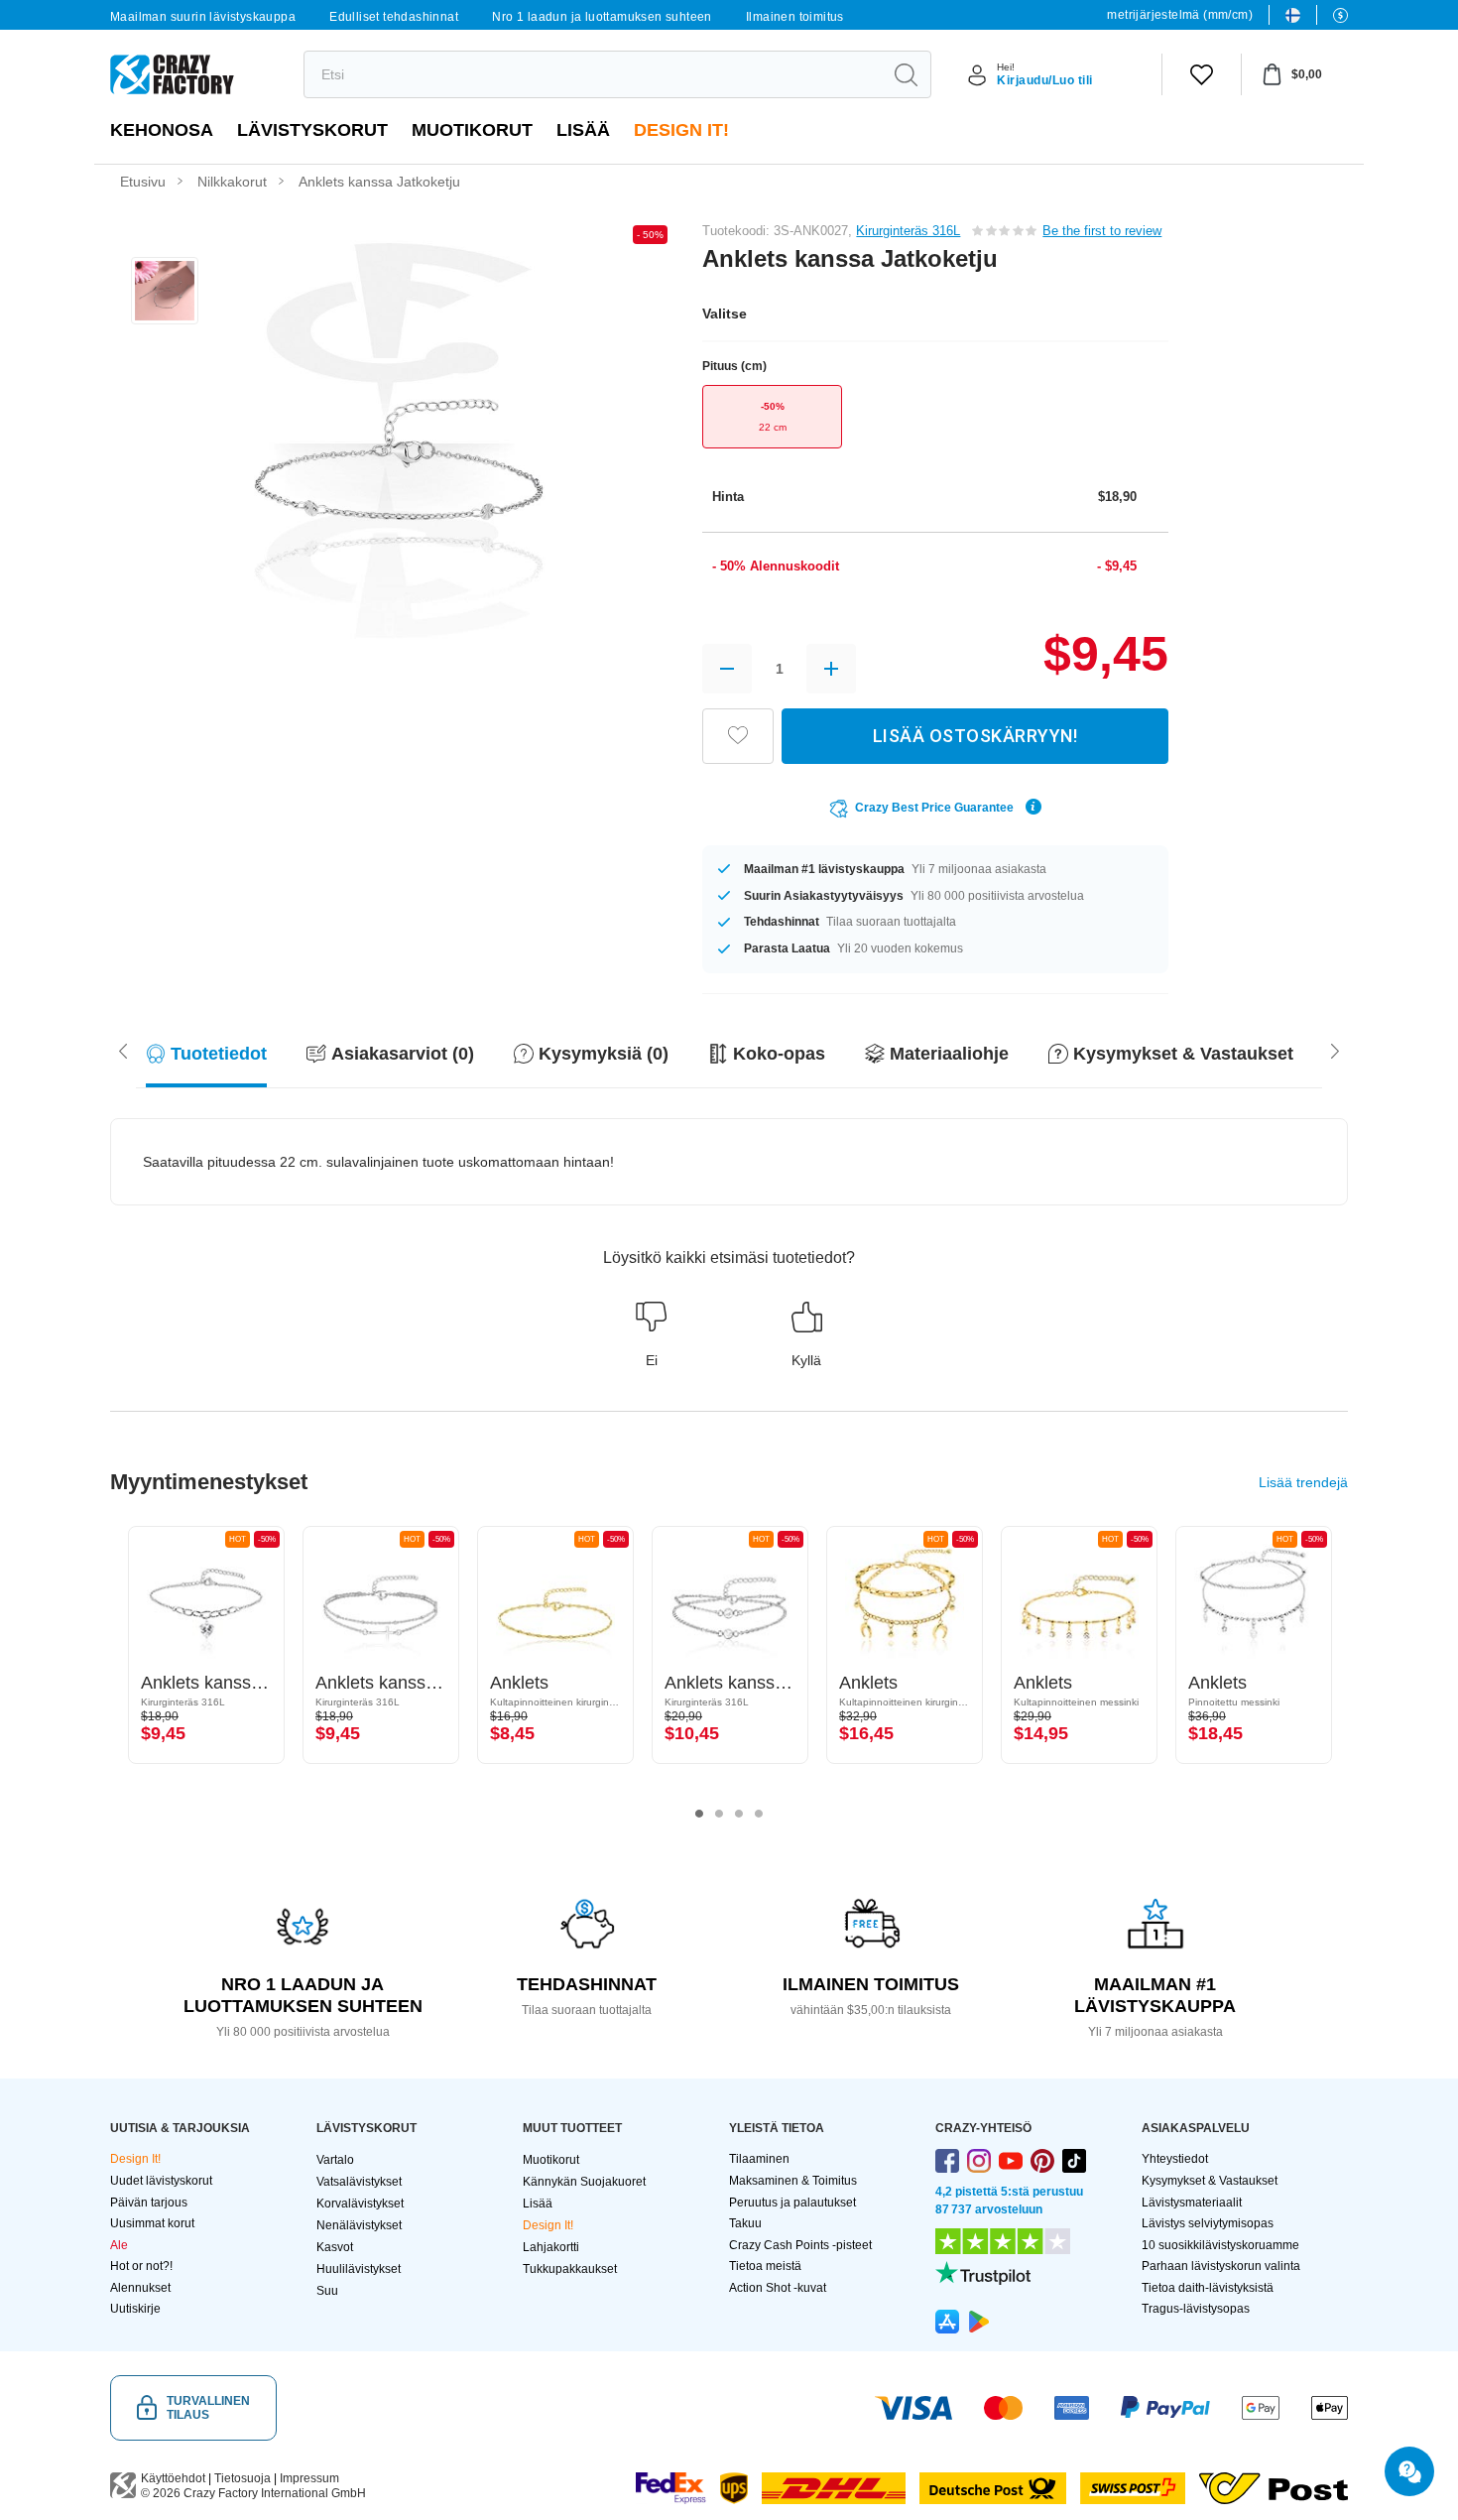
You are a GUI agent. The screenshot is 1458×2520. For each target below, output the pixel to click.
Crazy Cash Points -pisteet (800, 2245)
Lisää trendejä (1303, 1482)
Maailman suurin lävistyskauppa (203, 17)
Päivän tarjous (149, 2203)
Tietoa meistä (765, 2266)
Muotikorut (472, 130)
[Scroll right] (123, 1050)
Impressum (309, 2478)
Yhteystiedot (1175, 2159)
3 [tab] (739, 1814)
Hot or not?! (141, 2266)
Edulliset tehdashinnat (394, 17)
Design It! (681, 130)
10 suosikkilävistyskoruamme (1220, 2245)
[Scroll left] (1335, 1050)
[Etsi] (906, 74)
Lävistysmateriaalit (1192, 2203)
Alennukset (140, 2288)
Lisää (583, 130)
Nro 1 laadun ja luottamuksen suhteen (602, 17)
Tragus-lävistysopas (1196, 2309)
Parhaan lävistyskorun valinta (1221, 2266)
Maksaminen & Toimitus (793, 2181)
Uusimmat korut (152, 2223)
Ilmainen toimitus (795, 17)
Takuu (745, 2223)
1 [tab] (699, 1814)
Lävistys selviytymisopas (1208, 2223)
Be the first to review (1102, 231)
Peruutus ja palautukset (792, 2203)
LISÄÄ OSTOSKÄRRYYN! (975, 736)
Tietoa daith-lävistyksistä (1208, 2288)
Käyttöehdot (173, 2478)
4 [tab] (759, 1814)
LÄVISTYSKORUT (312, 130)
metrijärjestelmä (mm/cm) (1180, 15)
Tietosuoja (243, 2478)
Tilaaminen (759, 2159)
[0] (1202, 74)
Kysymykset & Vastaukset (1210, 2181)
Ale (119, 2245)
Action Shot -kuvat (778, 2288)
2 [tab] (719, 1814)
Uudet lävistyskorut (161, 2181)
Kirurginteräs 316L (908, 231)
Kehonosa (162, 130)
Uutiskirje (135, 2309)
